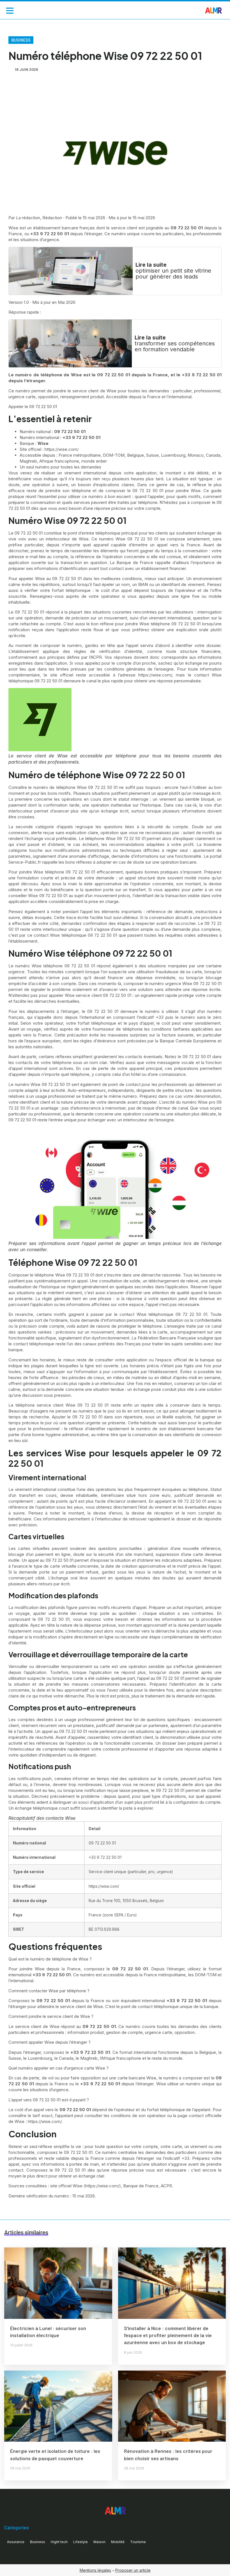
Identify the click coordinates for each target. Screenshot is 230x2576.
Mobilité (118, 2542)
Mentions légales (95, 2570)
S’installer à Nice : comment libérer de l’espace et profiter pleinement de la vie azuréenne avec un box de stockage (168, 2335)
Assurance (16, 2542)
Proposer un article (133, 2570)
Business (21, 40)
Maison (99, 2542)
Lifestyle (81, 2542)
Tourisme (138, 2542)
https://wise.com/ (45, 2121)
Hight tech (59, 2542)
